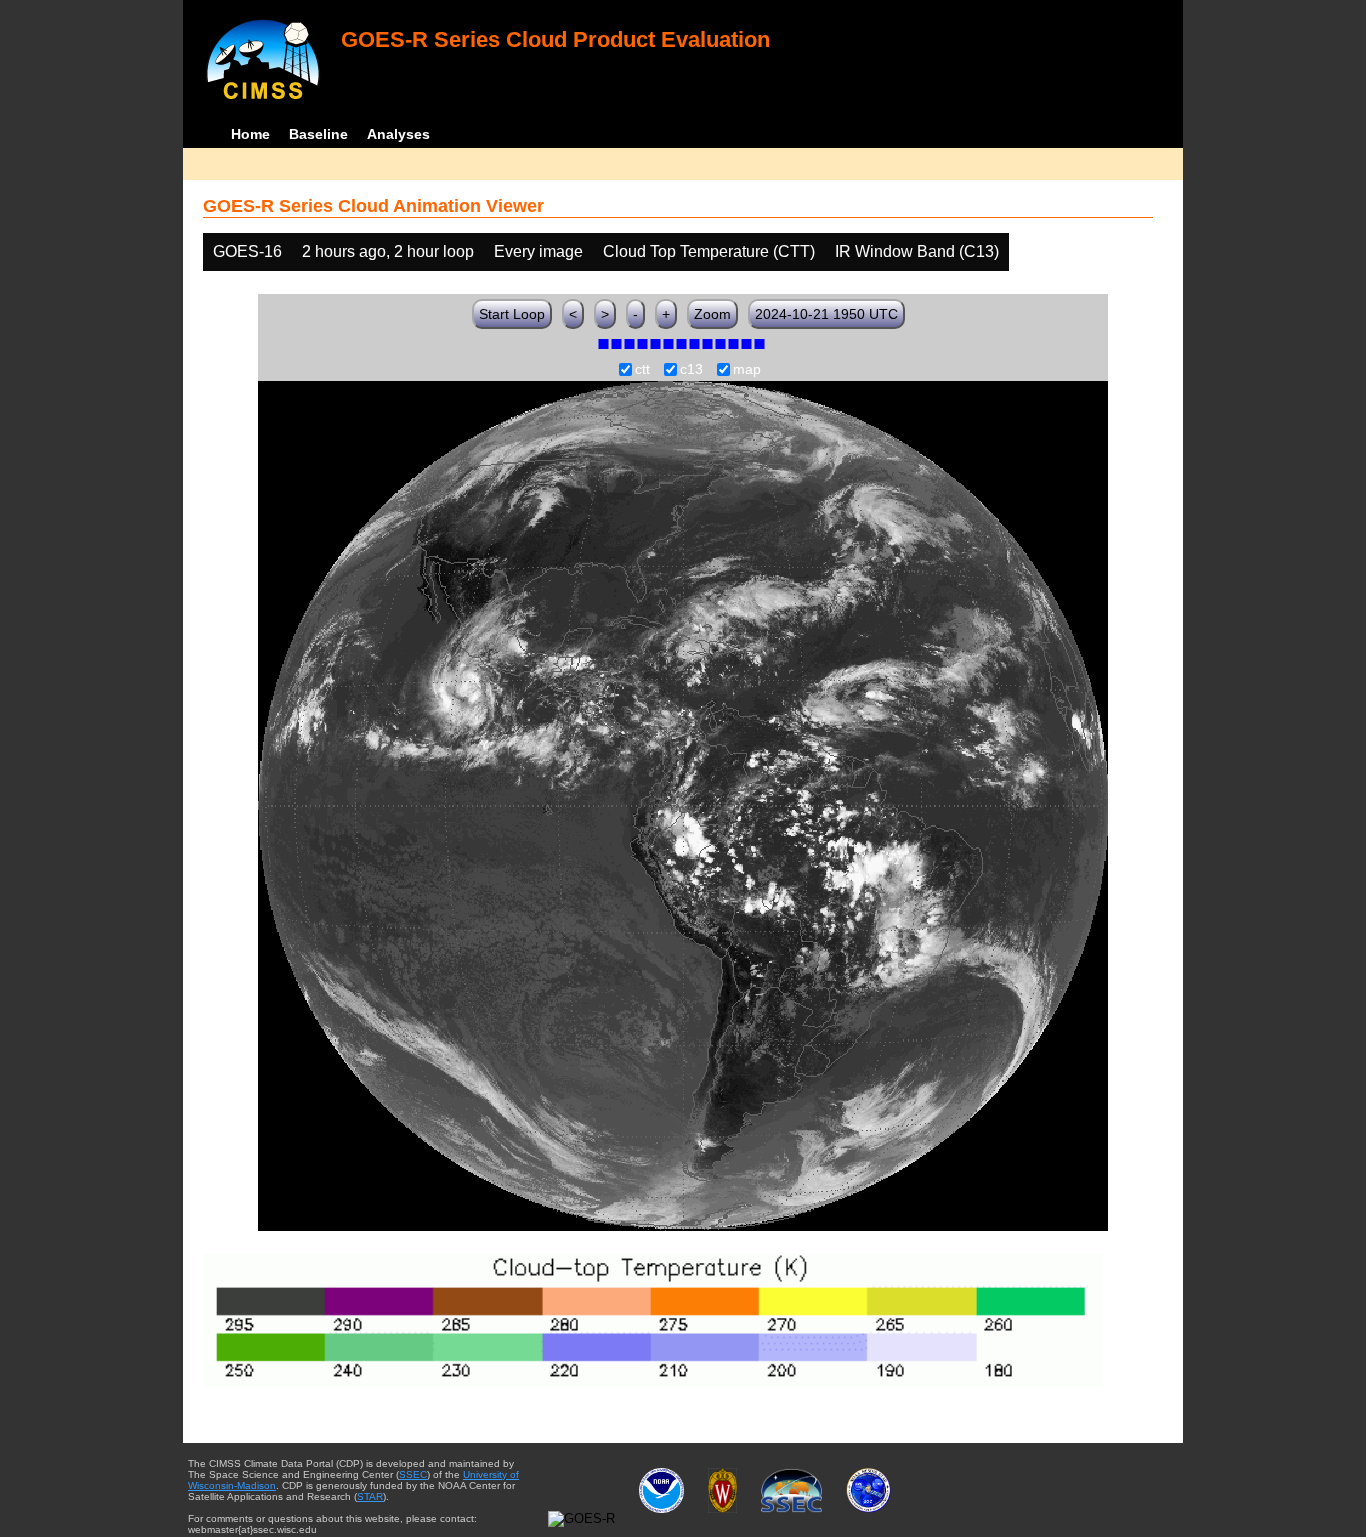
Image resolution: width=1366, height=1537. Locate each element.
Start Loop (512, 314)
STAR (370, 1496)
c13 (691, 370)
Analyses (398, 134)
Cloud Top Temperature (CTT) (709, 251)
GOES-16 (247, 251)
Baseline (318, 134)
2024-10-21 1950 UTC (826, 314)
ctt (642, 370)
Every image (538, 251)
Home (250, 134)
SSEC (413, 1474)
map (747, 370)
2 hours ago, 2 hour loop (388, 251)
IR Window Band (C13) (917, 251)
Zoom (712, 314)
